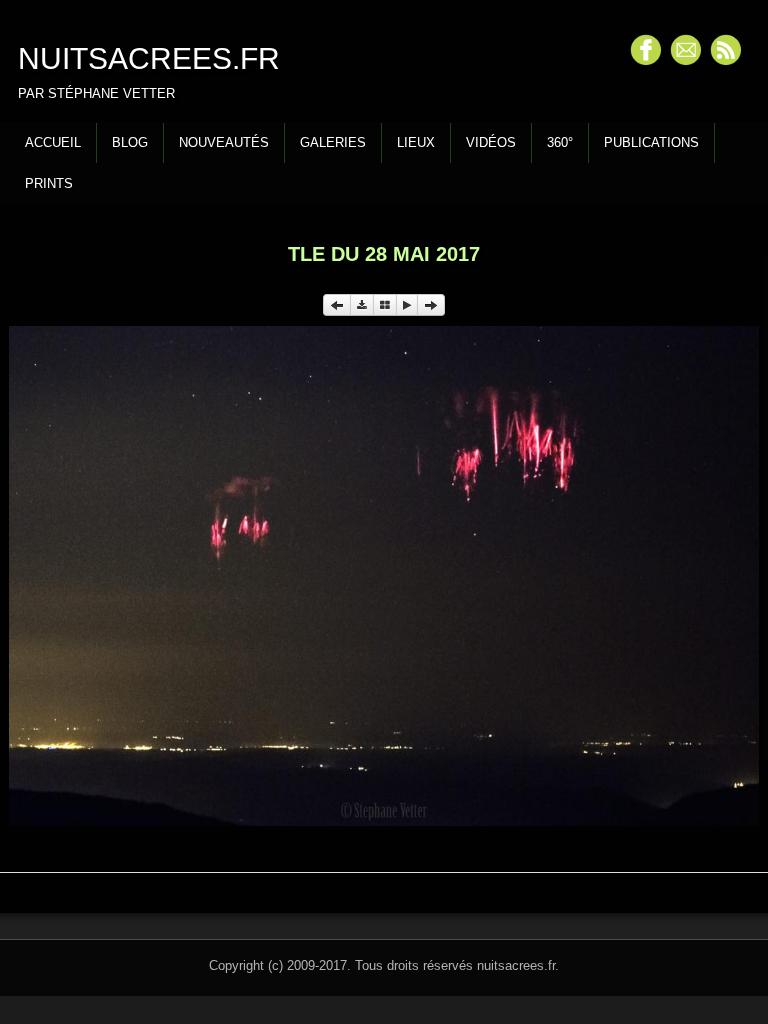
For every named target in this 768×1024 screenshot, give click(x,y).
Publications (651, 142)
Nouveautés (224, 142)
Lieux (416, 142)
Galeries (333, 142)
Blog (130, 142)
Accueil (53, 142)
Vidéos (491, 142)
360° (560, 142)
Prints (49, 183)
